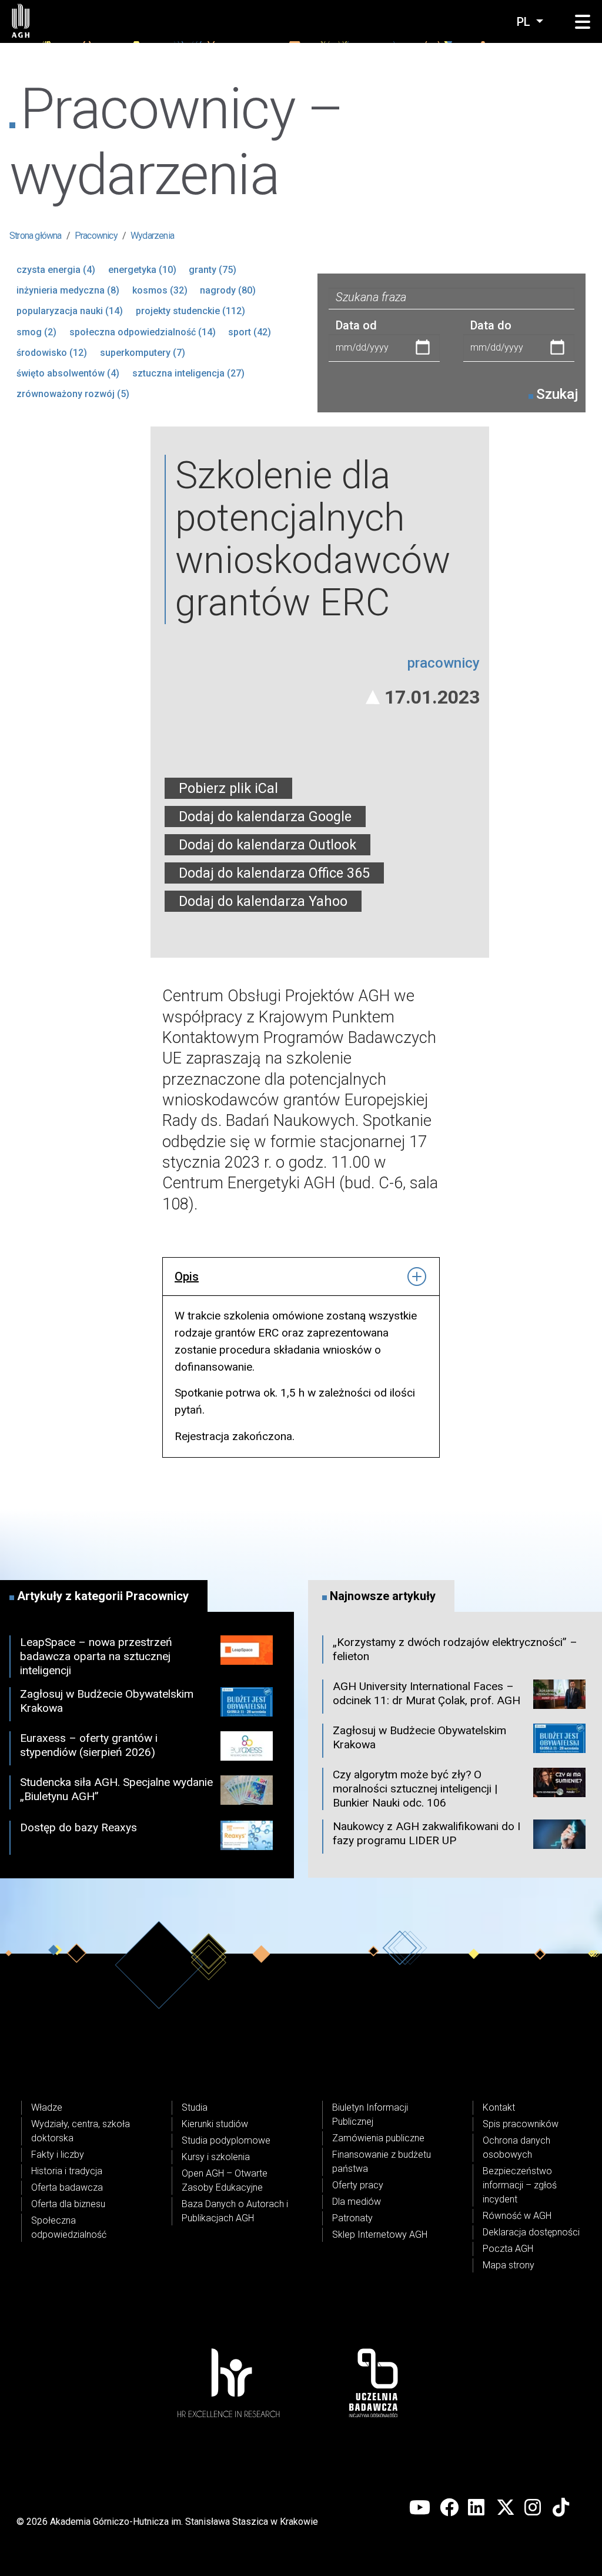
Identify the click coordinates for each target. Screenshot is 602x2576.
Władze (47, 2107)
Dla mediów (357, 2202)
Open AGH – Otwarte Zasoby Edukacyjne (225, 2180)
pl (525, 22)
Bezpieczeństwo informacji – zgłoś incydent (520, 2185)
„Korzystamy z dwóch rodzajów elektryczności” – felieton (455, 1649)
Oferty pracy (358, 2185)
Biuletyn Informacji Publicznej (370, 2115)
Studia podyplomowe (226, 2140)
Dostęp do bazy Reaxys (78, 1827)
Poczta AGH (508, 2249)
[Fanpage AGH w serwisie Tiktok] (562, 2508)
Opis (187, 1277)
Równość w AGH (517, 2216)
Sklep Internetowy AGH (380, 2235)
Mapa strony (509, 2265)
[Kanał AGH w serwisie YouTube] (420, 2508)
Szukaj (557, 394)
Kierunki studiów (215, 2124)
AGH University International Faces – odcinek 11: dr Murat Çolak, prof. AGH (427, 1693)
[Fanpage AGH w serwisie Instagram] (534, 2508)
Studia (195, 2107)
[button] (583, 22)
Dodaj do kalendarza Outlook (267, 845)
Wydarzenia (152, 236)
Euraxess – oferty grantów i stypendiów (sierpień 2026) (89, 1745)
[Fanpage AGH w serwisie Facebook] (449, 2508)
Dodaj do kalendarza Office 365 (274, 873)
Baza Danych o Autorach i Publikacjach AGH (235, 2211)
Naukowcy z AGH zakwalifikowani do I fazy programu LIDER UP (427, 1833)
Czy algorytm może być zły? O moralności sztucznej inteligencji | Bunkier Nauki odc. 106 (415, 1789)
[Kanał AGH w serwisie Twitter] (506, 2508)
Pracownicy (96, 236)
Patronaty (352, 2218)
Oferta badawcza (67, 2187)
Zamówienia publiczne (378, 2138)
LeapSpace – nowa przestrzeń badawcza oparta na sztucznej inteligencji (96, 1656)
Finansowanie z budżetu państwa (382, 2162)
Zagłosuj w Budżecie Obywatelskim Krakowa (107, 1701)
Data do (491, 325)
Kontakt (499, 2107)
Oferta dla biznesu (68, 2204)
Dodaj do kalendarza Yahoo (263, 901)
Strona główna (36, 236)
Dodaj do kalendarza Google (265, 817)
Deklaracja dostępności (531, 2232)
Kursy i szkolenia (216, 2157)
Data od (356, 325)
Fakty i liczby (58, 2155)
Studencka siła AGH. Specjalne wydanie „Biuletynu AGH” (116, 1789)
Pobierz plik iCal (228, 788)
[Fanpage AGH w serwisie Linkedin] (477, 2508)
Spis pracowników (521, 2124)
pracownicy (444, 663)
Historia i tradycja (67, 2171)
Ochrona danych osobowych (516, 2147)
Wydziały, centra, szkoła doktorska (81, 2131)
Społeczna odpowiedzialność (69, 2227)
